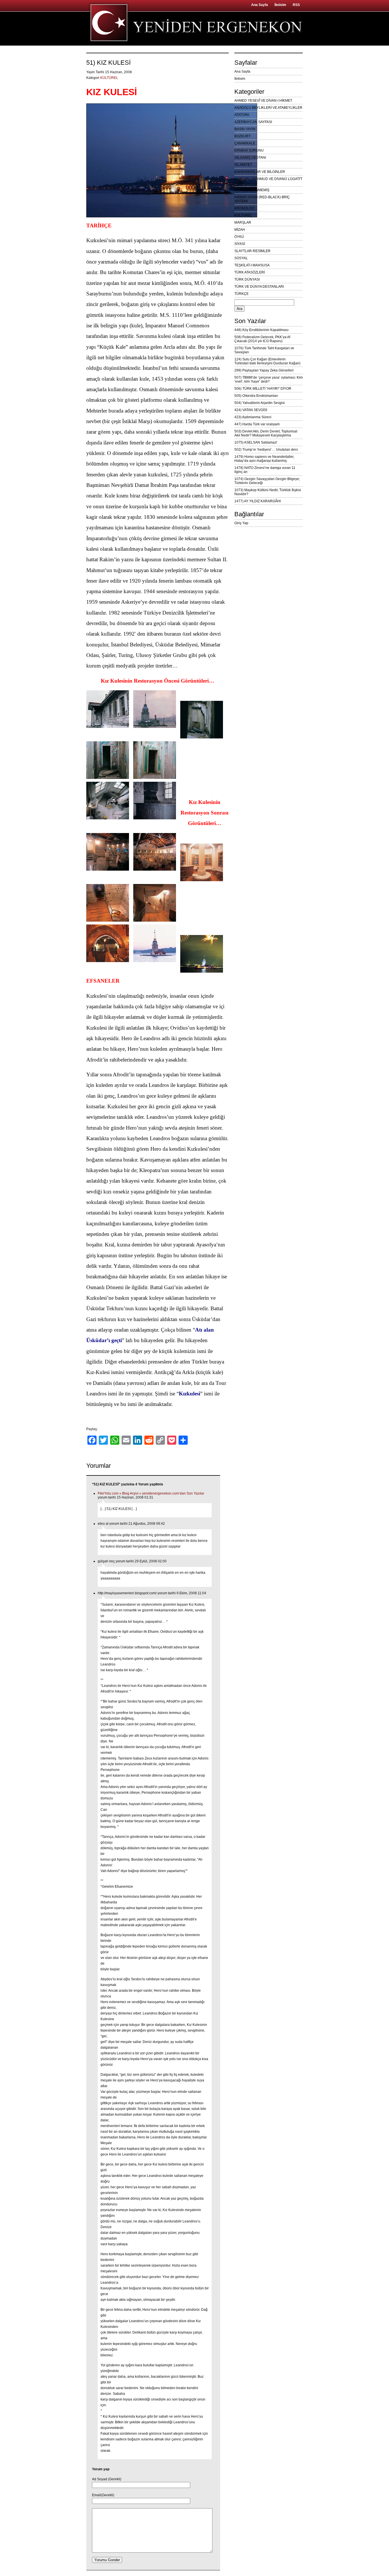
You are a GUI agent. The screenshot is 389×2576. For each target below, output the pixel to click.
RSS (296, 5)
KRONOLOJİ (244, 208)
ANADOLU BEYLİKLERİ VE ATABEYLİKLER (268, 108)
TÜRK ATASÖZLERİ (250, 272)
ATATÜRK (242, 115)
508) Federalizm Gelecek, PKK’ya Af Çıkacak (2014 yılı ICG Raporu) (262, 339)
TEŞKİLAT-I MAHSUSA (252, 265)
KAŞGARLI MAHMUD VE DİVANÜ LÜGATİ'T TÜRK (268, 181)
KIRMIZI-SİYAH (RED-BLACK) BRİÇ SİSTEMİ (262, 199)
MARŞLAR (243, 223)
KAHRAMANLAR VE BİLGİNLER (260, 172)
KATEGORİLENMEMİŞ (252, 190)
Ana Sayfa (260, 5)
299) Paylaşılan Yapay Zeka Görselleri (264, 370)
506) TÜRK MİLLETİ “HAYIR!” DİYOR (263, 389)
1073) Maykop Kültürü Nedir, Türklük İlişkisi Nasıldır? (268, 492)
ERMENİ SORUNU (249, 150)
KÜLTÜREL (109, 78)
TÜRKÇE (241, 294)
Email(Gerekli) (103, 2495)
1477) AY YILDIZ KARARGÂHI (258, 501)
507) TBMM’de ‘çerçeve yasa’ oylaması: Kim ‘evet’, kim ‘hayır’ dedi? (269, 379)
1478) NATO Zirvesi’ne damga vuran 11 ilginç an (265, 470)
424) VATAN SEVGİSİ (251, 410)
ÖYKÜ (239, 237)
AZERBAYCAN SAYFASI (253, 122)
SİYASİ (240, 244)
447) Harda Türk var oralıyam (257, 424)
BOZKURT (242, 136)
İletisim (280, 5)
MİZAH (240, 230)
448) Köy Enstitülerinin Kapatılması (261, 330)
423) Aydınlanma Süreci (253, 417)
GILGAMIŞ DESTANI (250, 158)
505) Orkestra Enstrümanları (256, 396)
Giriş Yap (241, 523)
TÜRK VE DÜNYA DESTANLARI (259, 287)
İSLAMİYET (243, 165)
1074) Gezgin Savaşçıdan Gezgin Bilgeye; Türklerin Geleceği (267, 481)
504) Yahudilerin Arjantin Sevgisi (260, 403)
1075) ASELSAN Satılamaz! (256, 442)
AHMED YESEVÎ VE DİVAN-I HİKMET (263, 101)
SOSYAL (241, 258)
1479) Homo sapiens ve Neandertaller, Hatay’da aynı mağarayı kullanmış (264, 459)
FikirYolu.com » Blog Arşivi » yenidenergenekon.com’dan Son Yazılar (151, 1493)
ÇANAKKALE (245, 143)
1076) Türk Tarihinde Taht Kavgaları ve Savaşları (264, 350)
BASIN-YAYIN (245, 129)
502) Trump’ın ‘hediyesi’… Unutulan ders (266, 450)
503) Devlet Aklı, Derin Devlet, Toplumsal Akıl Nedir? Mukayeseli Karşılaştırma (266, 433)
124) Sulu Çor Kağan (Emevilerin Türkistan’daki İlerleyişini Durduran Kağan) (267, 361)
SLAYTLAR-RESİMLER (252, 251)
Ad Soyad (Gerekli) (107, 2479)
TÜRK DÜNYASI (247, 279)
